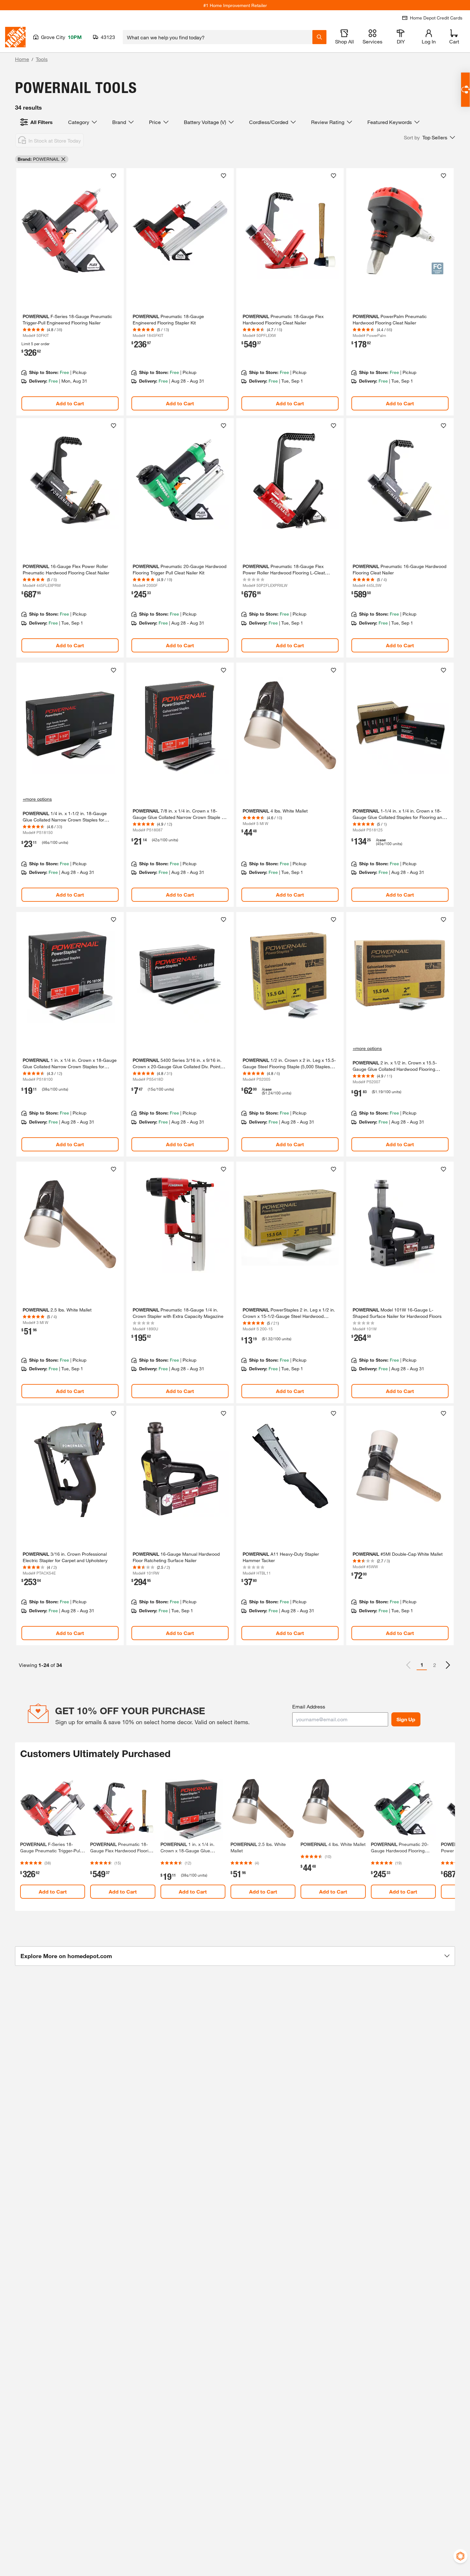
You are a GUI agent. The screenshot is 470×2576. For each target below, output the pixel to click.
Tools (42, 59)
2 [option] (435, 1665)
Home (22, 59)
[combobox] (218, 37)
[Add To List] (114, 176)
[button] (429, 137)
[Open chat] (465, 90)
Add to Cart (70, 403)
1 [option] (422, 1665)
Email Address (309, 1706)
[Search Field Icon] (319, 37)
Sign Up (406, 1719)
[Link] (70, 292)
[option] (448, 1665)
